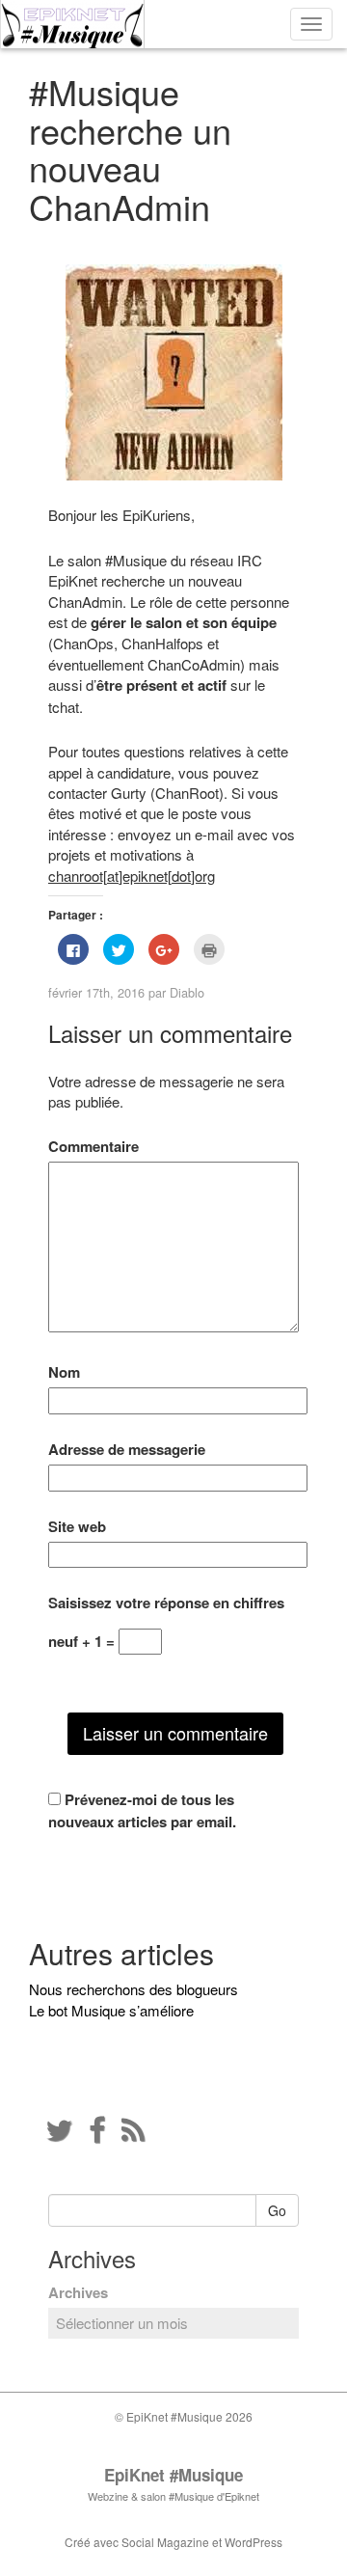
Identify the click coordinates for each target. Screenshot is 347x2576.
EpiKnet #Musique (173, 2475)
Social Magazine (165, 2542)
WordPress (254, 2542)
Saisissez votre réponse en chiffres (166, 1603)
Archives (78, 2293)
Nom (64, 1372)
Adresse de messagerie (127, 1450)
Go (277, 2210)
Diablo (187, 992)
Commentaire (93, 1147)
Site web (77, 1527)
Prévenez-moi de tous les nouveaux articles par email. (142, 1810)
